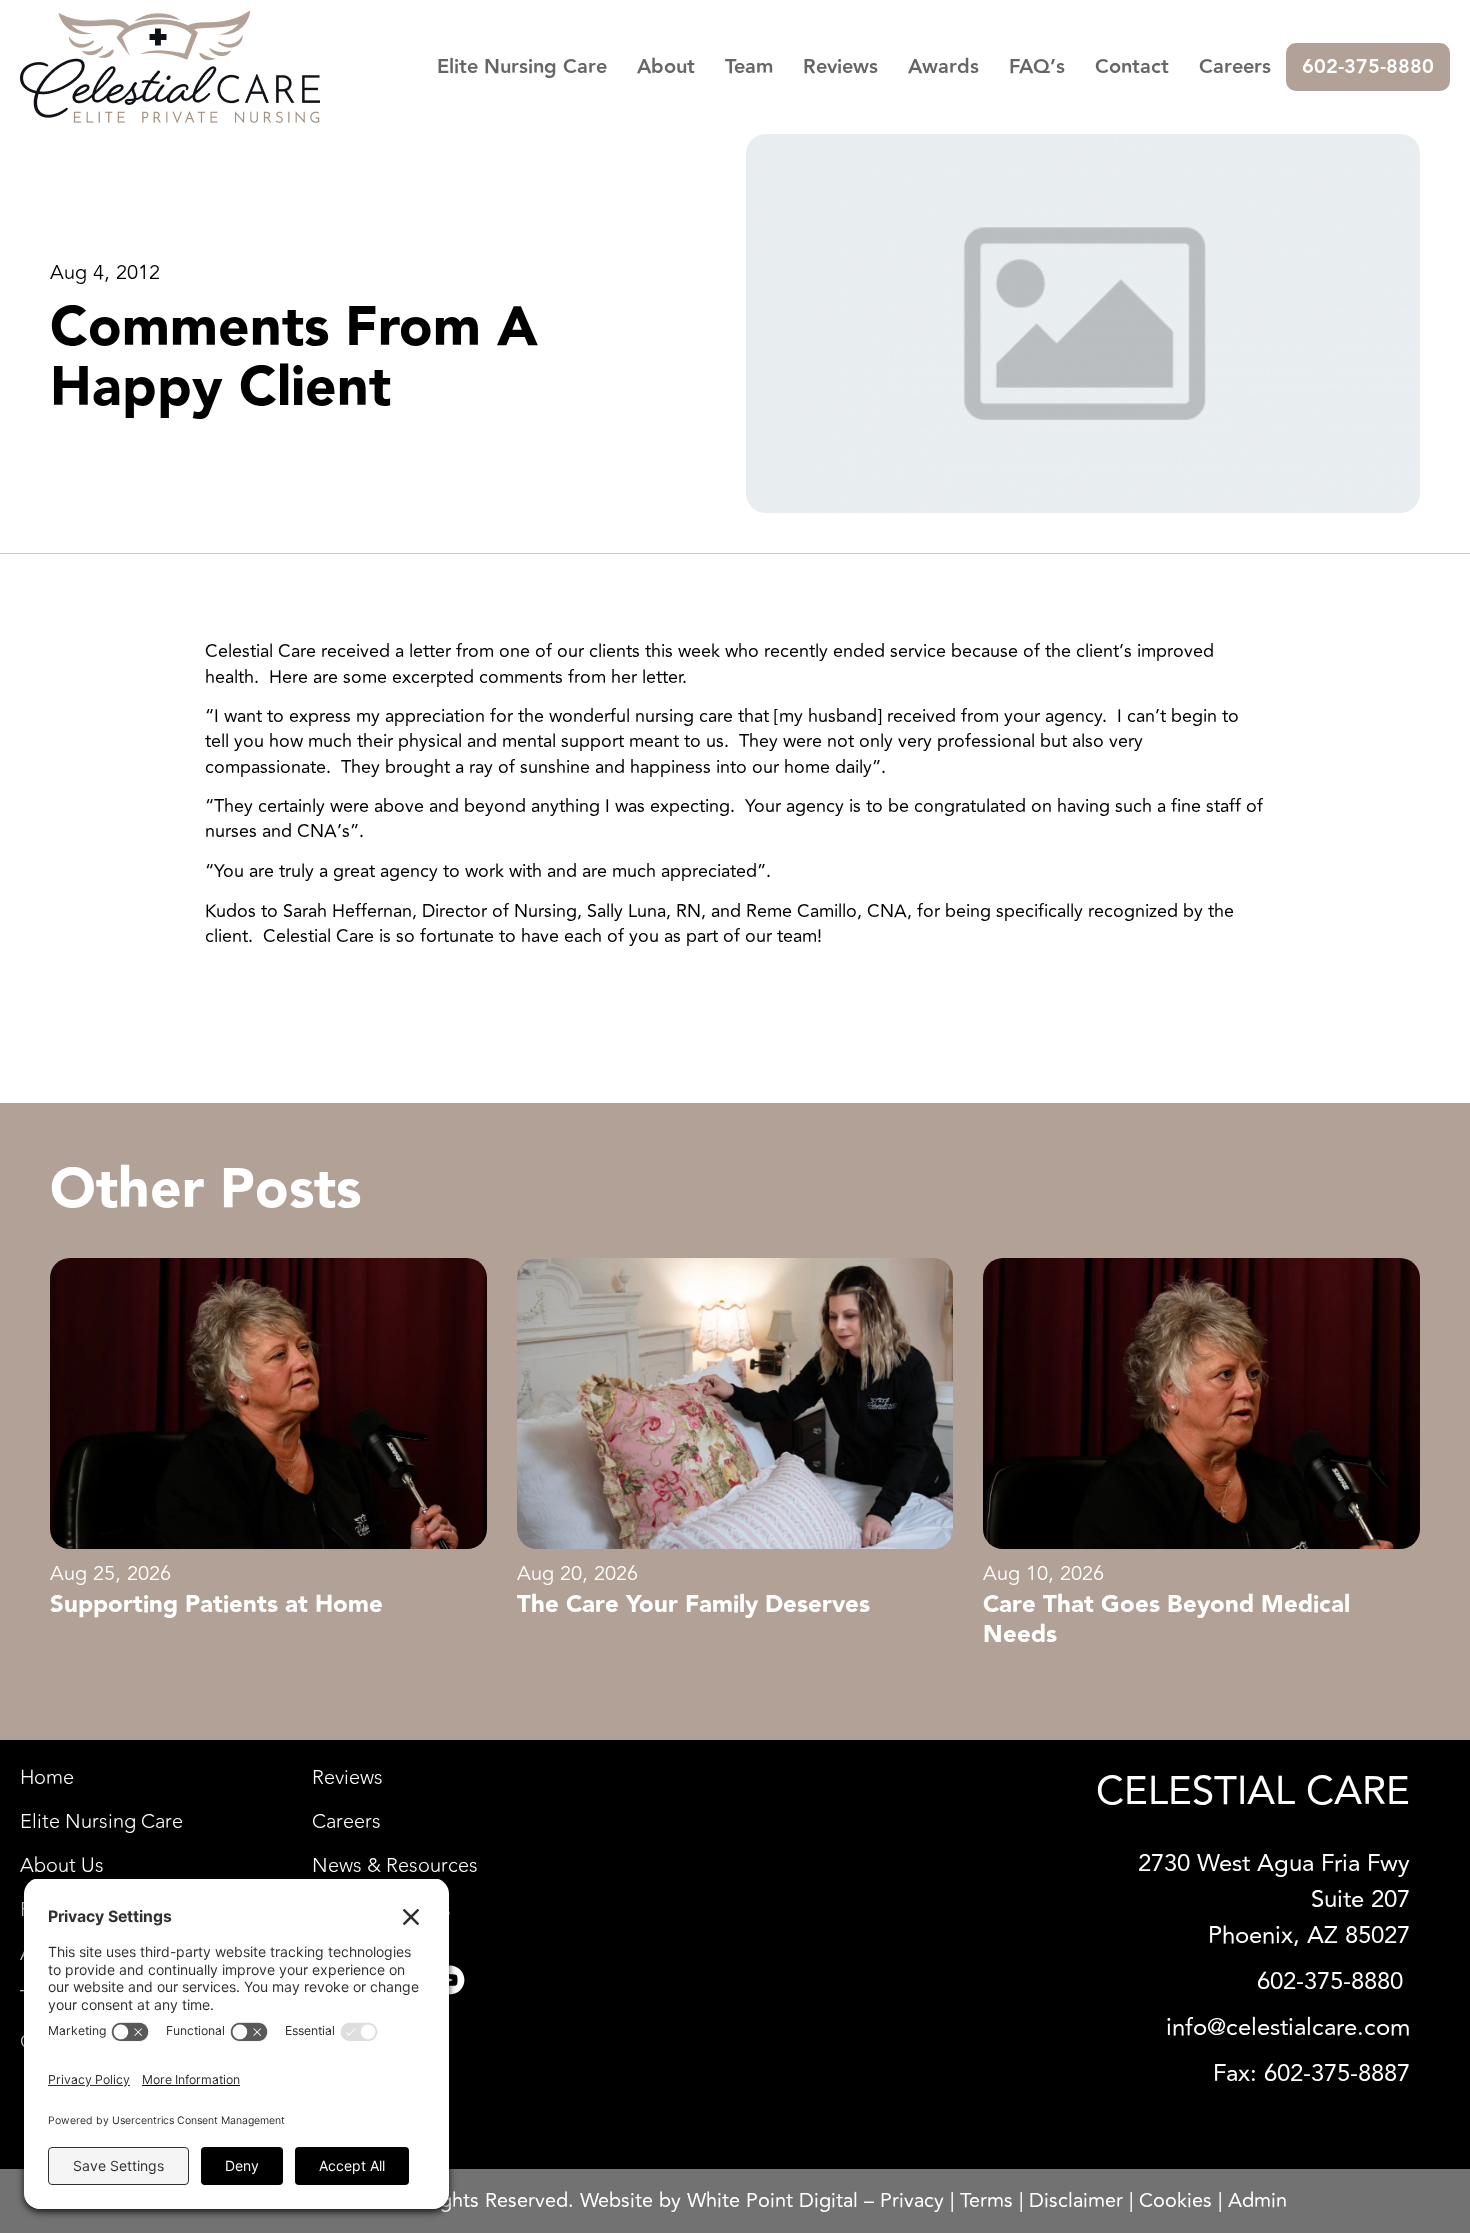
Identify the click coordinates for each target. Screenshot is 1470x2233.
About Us (62, 1866)
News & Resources (395, 1866)
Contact (1132, 67)
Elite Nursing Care (522, 67)
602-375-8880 (1368, 67)
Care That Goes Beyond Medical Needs (1166, 1620)
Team (749, 67)
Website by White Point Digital (719, 2200)
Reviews (840, 67)
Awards (943, 67)
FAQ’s (1037, 67)
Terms (986, 2200)
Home (47, 1778)
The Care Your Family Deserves (693, 1605)
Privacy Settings (381, 1910)
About (666, 67)
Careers (1235, 67)
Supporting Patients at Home (216, 1605)
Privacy (912, 2200)
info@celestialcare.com (1288, 2027)
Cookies (1175, 2200)
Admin (1257, 2200)
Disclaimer (1076, 2200)
